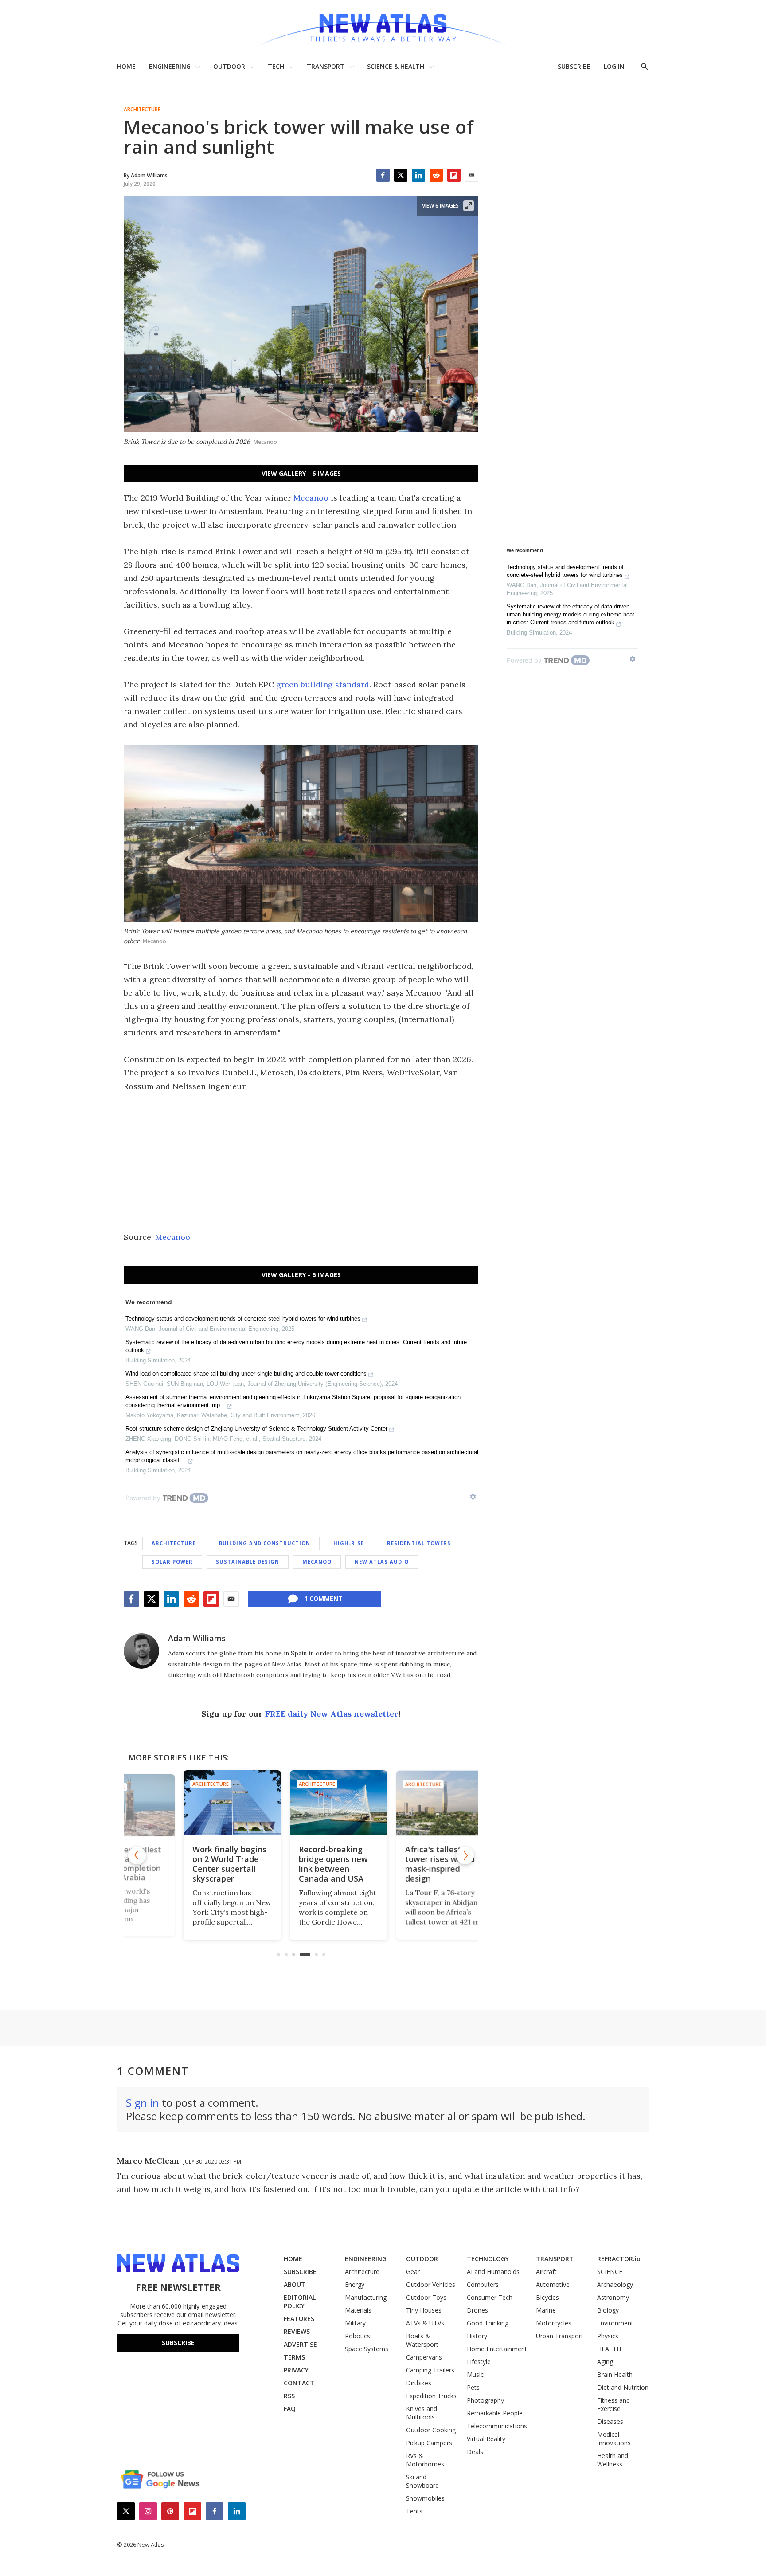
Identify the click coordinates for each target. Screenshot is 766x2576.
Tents (414, 2511)
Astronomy (613, 2297)
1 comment (323, 1598)
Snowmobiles (425, 2498)
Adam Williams (197, 1638)
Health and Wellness (613, 2460)
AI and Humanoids (493, 2272)
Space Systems (367, 2349)
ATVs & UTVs (425, 2323)
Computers (483, 2284)
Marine (546, 2310)
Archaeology (615, 2284)
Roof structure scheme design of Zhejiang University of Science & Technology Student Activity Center (256, 1429)
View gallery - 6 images (301, 473)
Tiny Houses (424, 2310)
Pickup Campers (429, 2443)
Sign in (143, 2103)
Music (475, 2374)
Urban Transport (560, 2336)
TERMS (294, 2357)
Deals (475, 2452)
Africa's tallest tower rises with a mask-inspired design (403, 1864)
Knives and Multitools (422, 2413)
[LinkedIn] (418, 175)
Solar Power (172, 1562)
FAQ (290, 2409)
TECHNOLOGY (488, 2259)
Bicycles (547, 2297)
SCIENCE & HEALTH (396, 66)
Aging (605, 2362)
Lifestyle (479, 2362)
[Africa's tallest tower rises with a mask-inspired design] (407, 1803)
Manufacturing (366, 2297)
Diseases (610, 2421)
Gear (413, 2272)
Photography (485, 2400)
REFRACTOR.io (619, 2259)
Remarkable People (495, 2413)
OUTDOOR (229, 66)
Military (355, 2323)
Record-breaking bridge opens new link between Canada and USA (296, 1864)
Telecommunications (497, 2426)
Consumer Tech (490, 2297)
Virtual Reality (486, 2439)
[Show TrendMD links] (473, 1497)
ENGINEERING (170, 66)
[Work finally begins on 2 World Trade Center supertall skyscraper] (195, 1803)
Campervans (424, 2357)
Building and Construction (265, 1543)
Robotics (358, 2336)
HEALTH (609, 2349)
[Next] (465, 1855)
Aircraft (546, 2272)
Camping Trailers (430, 2370)
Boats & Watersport (422, 2340)
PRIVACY (296, 2370)
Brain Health (615, 2374)
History (477, 2336)
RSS (289, 2396)
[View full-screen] (469, 206)
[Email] (472, 175)
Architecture (142, 110)
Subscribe (178, 2343)
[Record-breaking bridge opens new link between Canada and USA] (301, 1803)
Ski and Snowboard (422, 2481)
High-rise (349, 1543)
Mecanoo (311, 498)
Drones (477, 2310)
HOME (126, 66)
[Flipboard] (454, 175)
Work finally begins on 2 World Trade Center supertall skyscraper (192, 1864)
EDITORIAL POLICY (300, 2302)
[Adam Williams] (141, 1651)
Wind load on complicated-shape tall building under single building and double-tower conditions (246, 1374)
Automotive (553, 2284)
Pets (473, 2387)
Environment (615, 2323)
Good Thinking (488, 2323)
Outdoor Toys (426, 2297)
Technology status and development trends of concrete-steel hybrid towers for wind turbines (243, 1319)
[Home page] (383, 26)
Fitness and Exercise (614, 2404)
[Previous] (137, 1855)
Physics (608, 2336)
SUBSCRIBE (574, 66)
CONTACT (299, 2383)
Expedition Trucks (431, 2396)
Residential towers (419, 1543)
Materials (358, 2310)
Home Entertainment (497, 2349)
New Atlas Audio (382, 1562)
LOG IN (614, 66)
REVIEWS (297, 2331)
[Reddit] (436, 175)
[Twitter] (401, 175)
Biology (608, 2310)
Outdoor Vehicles (431, 2284)
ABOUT (295, 2284)
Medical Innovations (614, 2439)
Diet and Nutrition (623, 2387)
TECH (276, 66)
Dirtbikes (419, 2383)
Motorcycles (554, 2323)
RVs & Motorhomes (425, 2460)
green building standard (323, 684)
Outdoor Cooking (431, 2430)
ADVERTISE (300, 2344)
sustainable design (248, 1562)
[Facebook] (383, 175)
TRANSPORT (326, 66)
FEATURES (299, 2319)
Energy (355, 2284)
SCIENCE (610, 2272)
